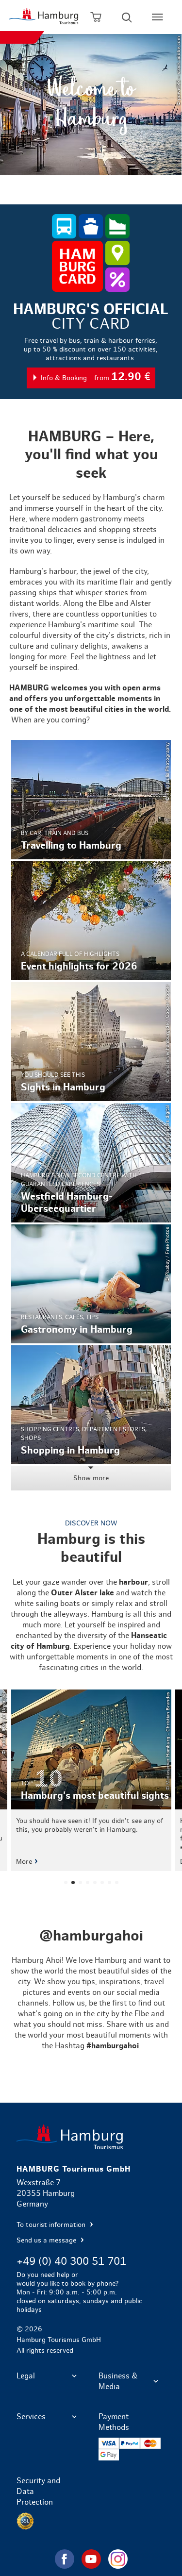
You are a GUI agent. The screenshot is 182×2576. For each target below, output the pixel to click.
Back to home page (91, 2137)
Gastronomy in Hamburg (91, 1284)
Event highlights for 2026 (91, 921)
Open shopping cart (96, 17)
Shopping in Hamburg (91, 1405)
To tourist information (52, 2225)
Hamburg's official (91, 346)
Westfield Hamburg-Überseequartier (91, 1163)
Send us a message (47, 2241)
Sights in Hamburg (91, 1042)
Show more (91, 1478)
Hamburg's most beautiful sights (91, 1780)
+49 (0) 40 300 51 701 (71, 2261)
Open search (127, 17)
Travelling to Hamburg (91, 799)
